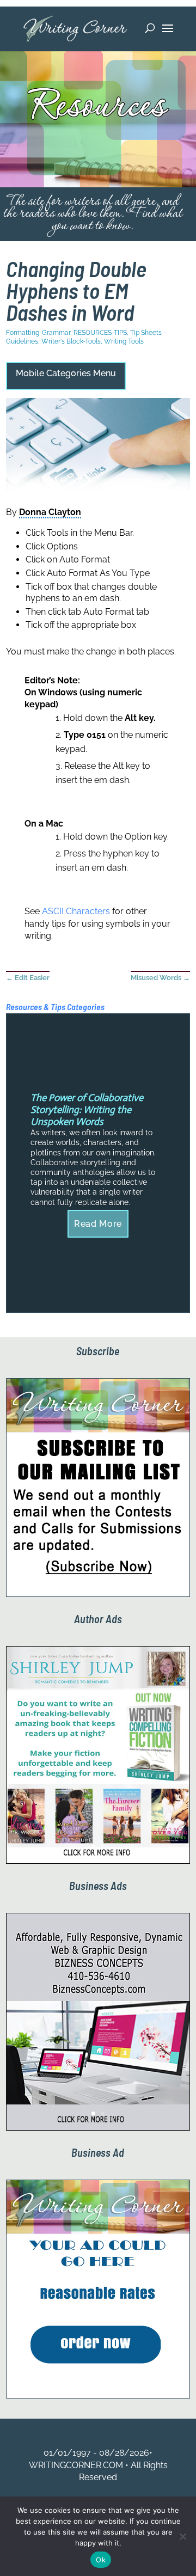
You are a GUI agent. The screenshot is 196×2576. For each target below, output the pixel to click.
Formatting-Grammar (38, 333)
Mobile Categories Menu (66, 373)
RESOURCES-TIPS (100, 333)
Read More (98, 1224)
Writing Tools (124, 341)
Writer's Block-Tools (71, 341)
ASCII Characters (76, 911)
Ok (101, 2560)
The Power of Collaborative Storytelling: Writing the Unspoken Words (87, 1109)
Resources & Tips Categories (55, 1006)
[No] (182, 2536)
